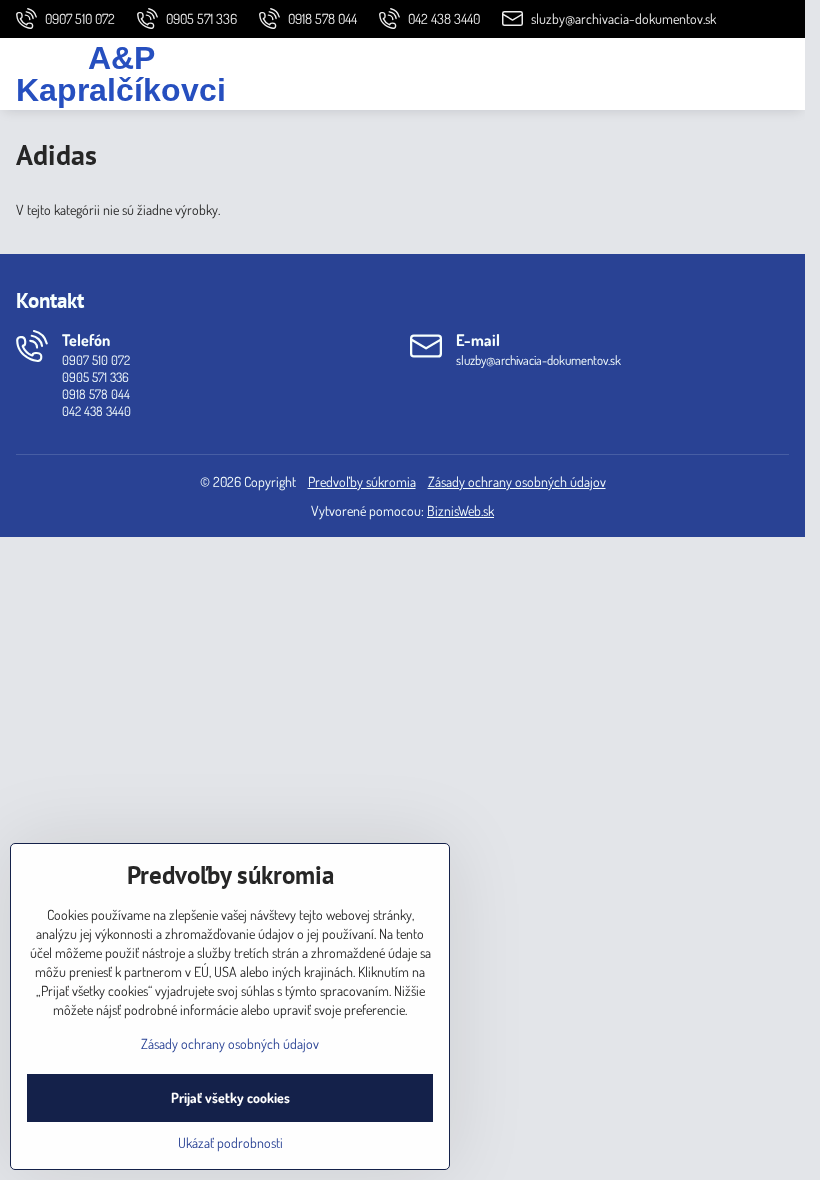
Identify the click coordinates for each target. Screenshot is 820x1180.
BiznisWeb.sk (460, 510)
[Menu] (781, 74)
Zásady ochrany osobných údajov (517, 481)
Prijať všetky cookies (230, 1097)
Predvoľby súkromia (362, 481)
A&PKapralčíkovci (121, 74)
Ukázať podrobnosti (230, 1142)
